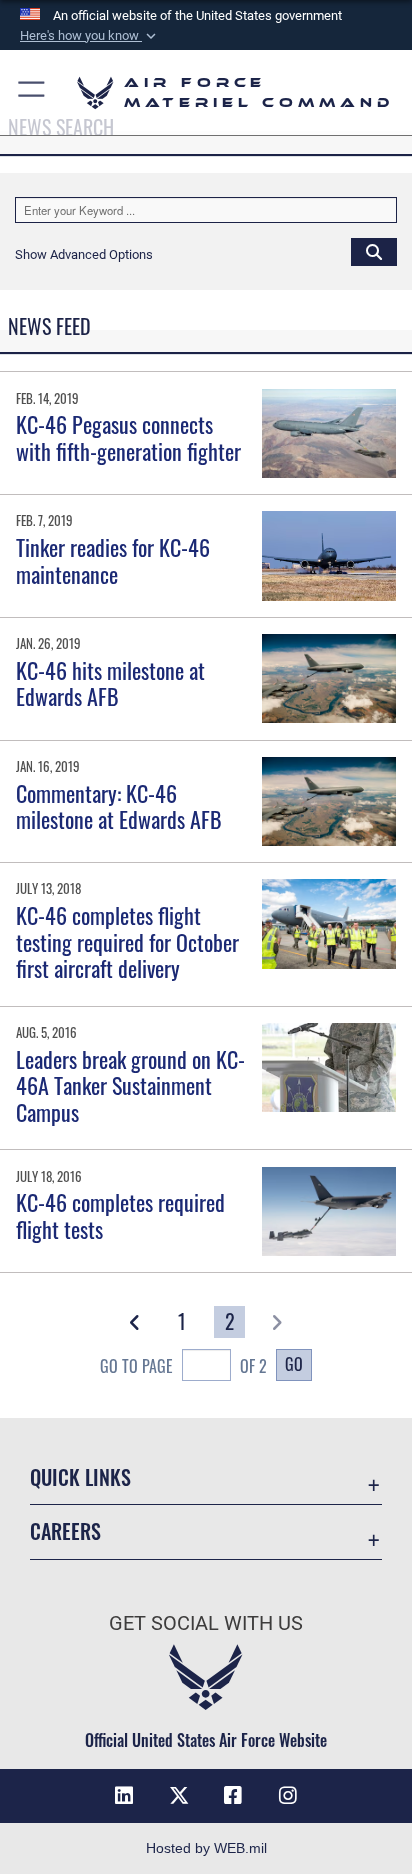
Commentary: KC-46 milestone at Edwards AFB (119, 806)
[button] (90, 36)
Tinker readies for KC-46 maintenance (113, 560)
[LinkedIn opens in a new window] (124, 1796)
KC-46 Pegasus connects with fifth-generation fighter (128, 437)
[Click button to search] (374, 251)
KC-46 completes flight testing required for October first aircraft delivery (127, 941)
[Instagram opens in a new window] (288, 1796)
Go (294, 1364)
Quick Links (80, 1477)
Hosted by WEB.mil (206, 1848)
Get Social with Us (206, 1623)
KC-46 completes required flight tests (120, 1215)
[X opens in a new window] (179, 1796)
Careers (65, 1531)
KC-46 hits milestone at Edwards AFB (110, 683)
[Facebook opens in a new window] (233, 1796)
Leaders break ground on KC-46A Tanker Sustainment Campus (130, 1085)
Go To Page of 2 (183, 1366)
